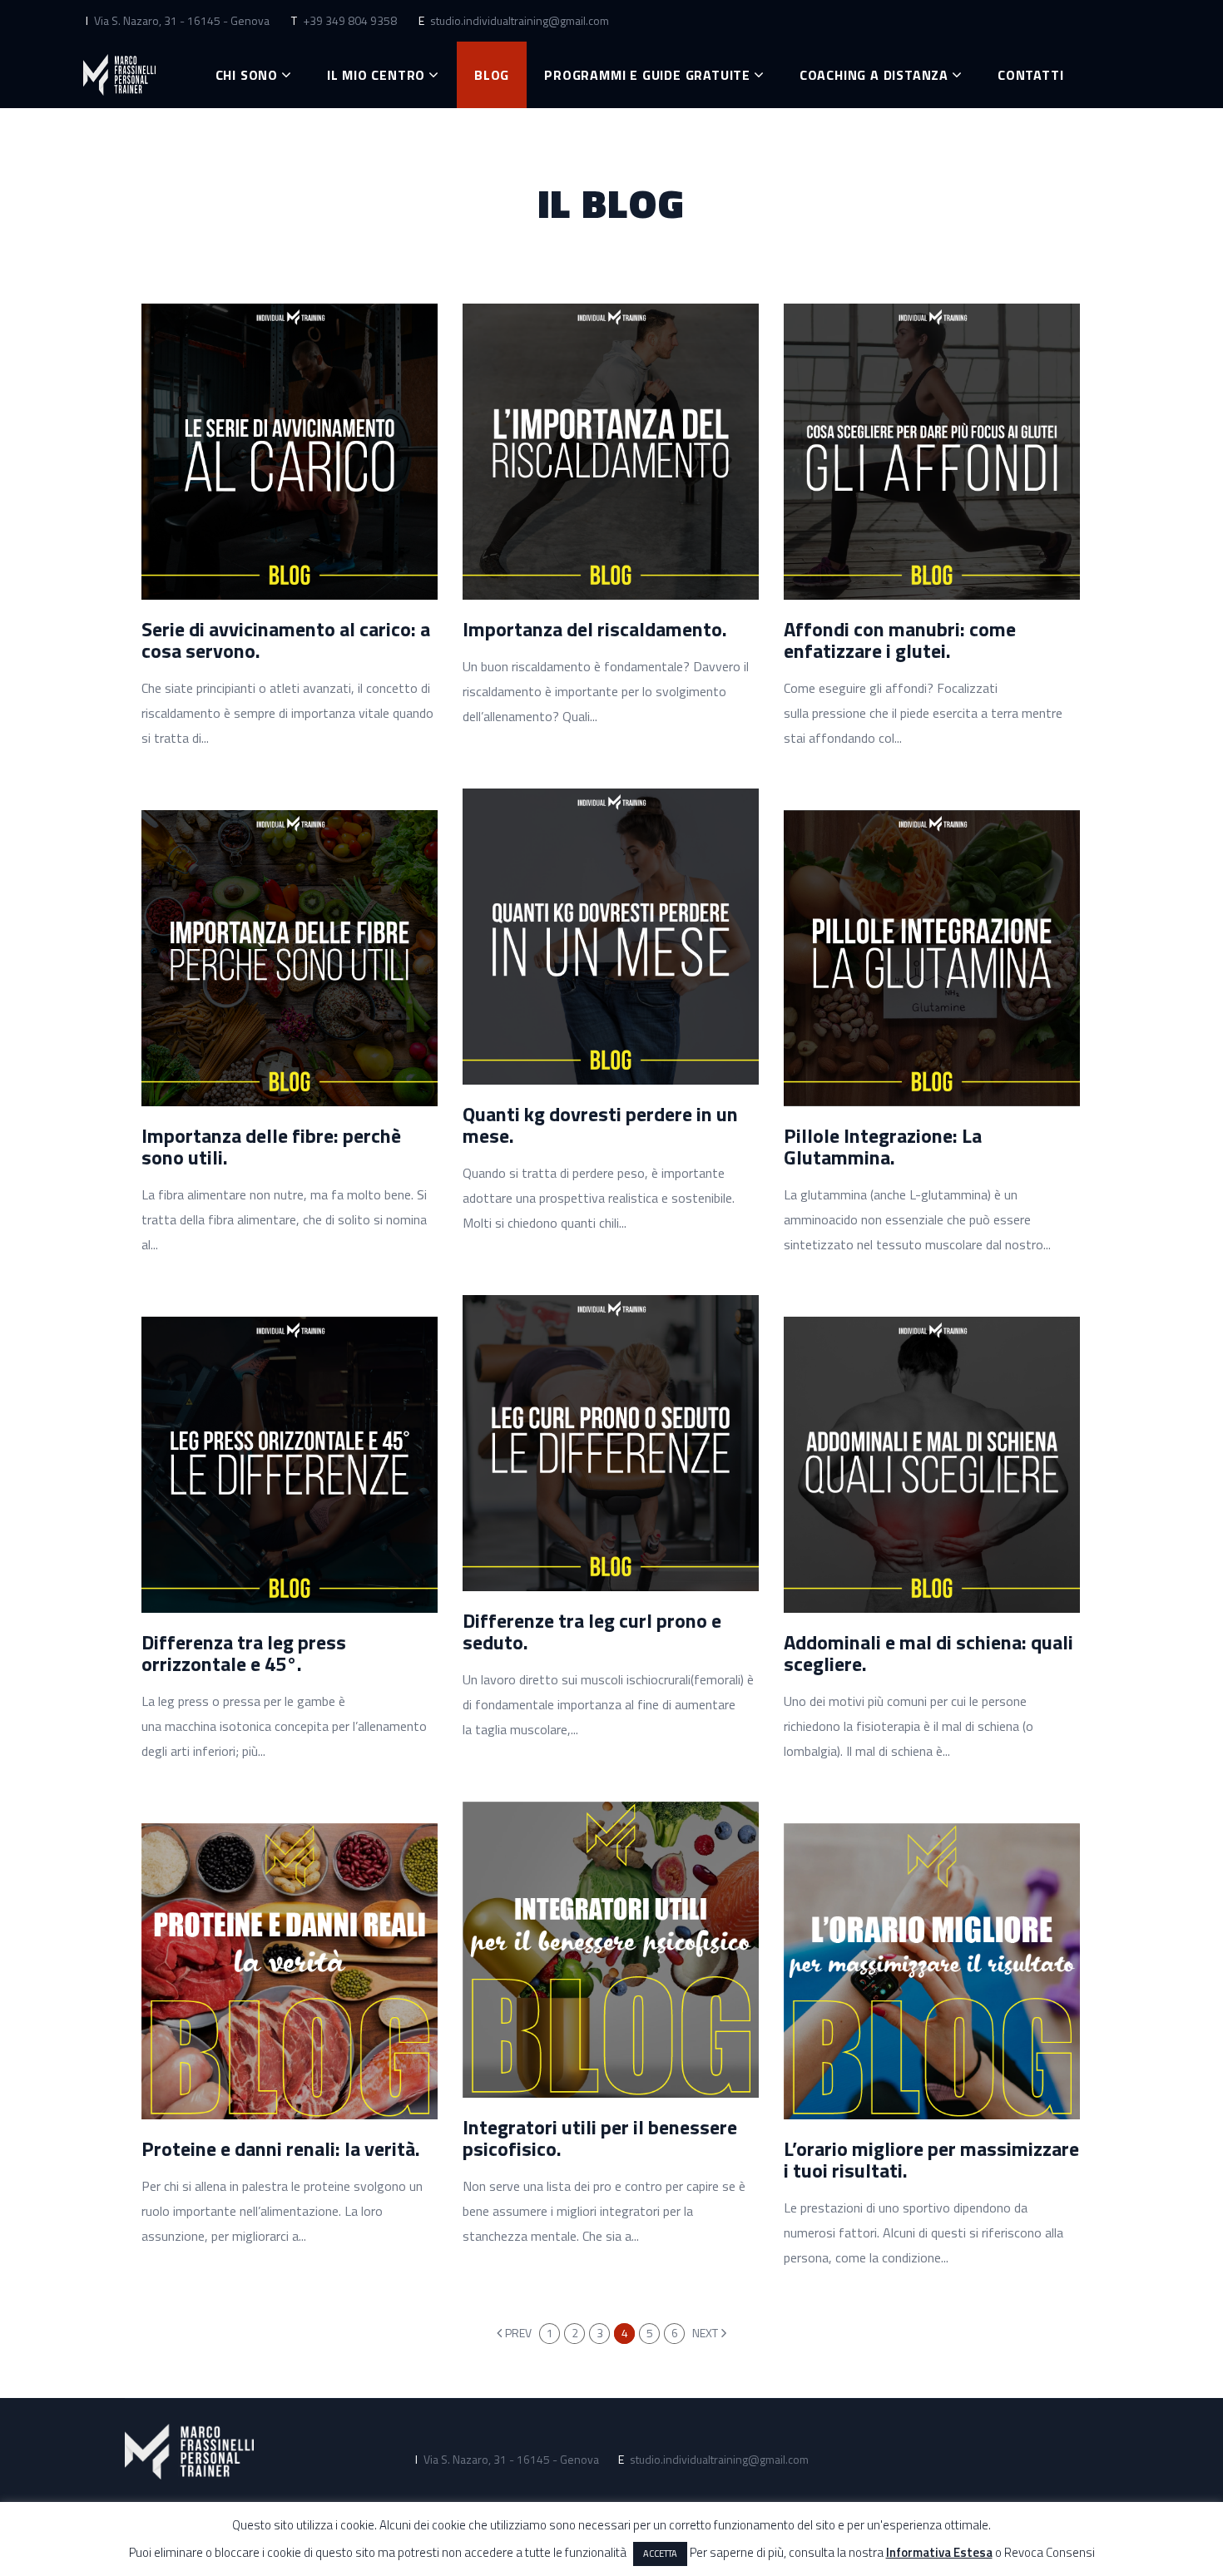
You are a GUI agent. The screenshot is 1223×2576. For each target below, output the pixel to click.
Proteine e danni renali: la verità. (281, 2148)
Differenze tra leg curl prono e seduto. (592, 1631)
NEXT (705, 2333)
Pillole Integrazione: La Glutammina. (883, 1146)
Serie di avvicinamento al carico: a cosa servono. (286, 640)
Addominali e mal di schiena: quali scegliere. (928, 1653)
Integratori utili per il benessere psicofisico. (600, 2138)
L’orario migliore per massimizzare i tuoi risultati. (931, 2159)
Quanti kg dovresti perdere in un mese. (600, 1125)
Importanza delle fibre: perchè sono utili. (271, 1146)
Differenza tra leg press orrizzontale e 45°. (244, 1653)
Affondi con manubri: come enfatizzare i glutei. (900, 640)
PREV (518, 2333)
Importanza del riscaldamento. (595, 629)
